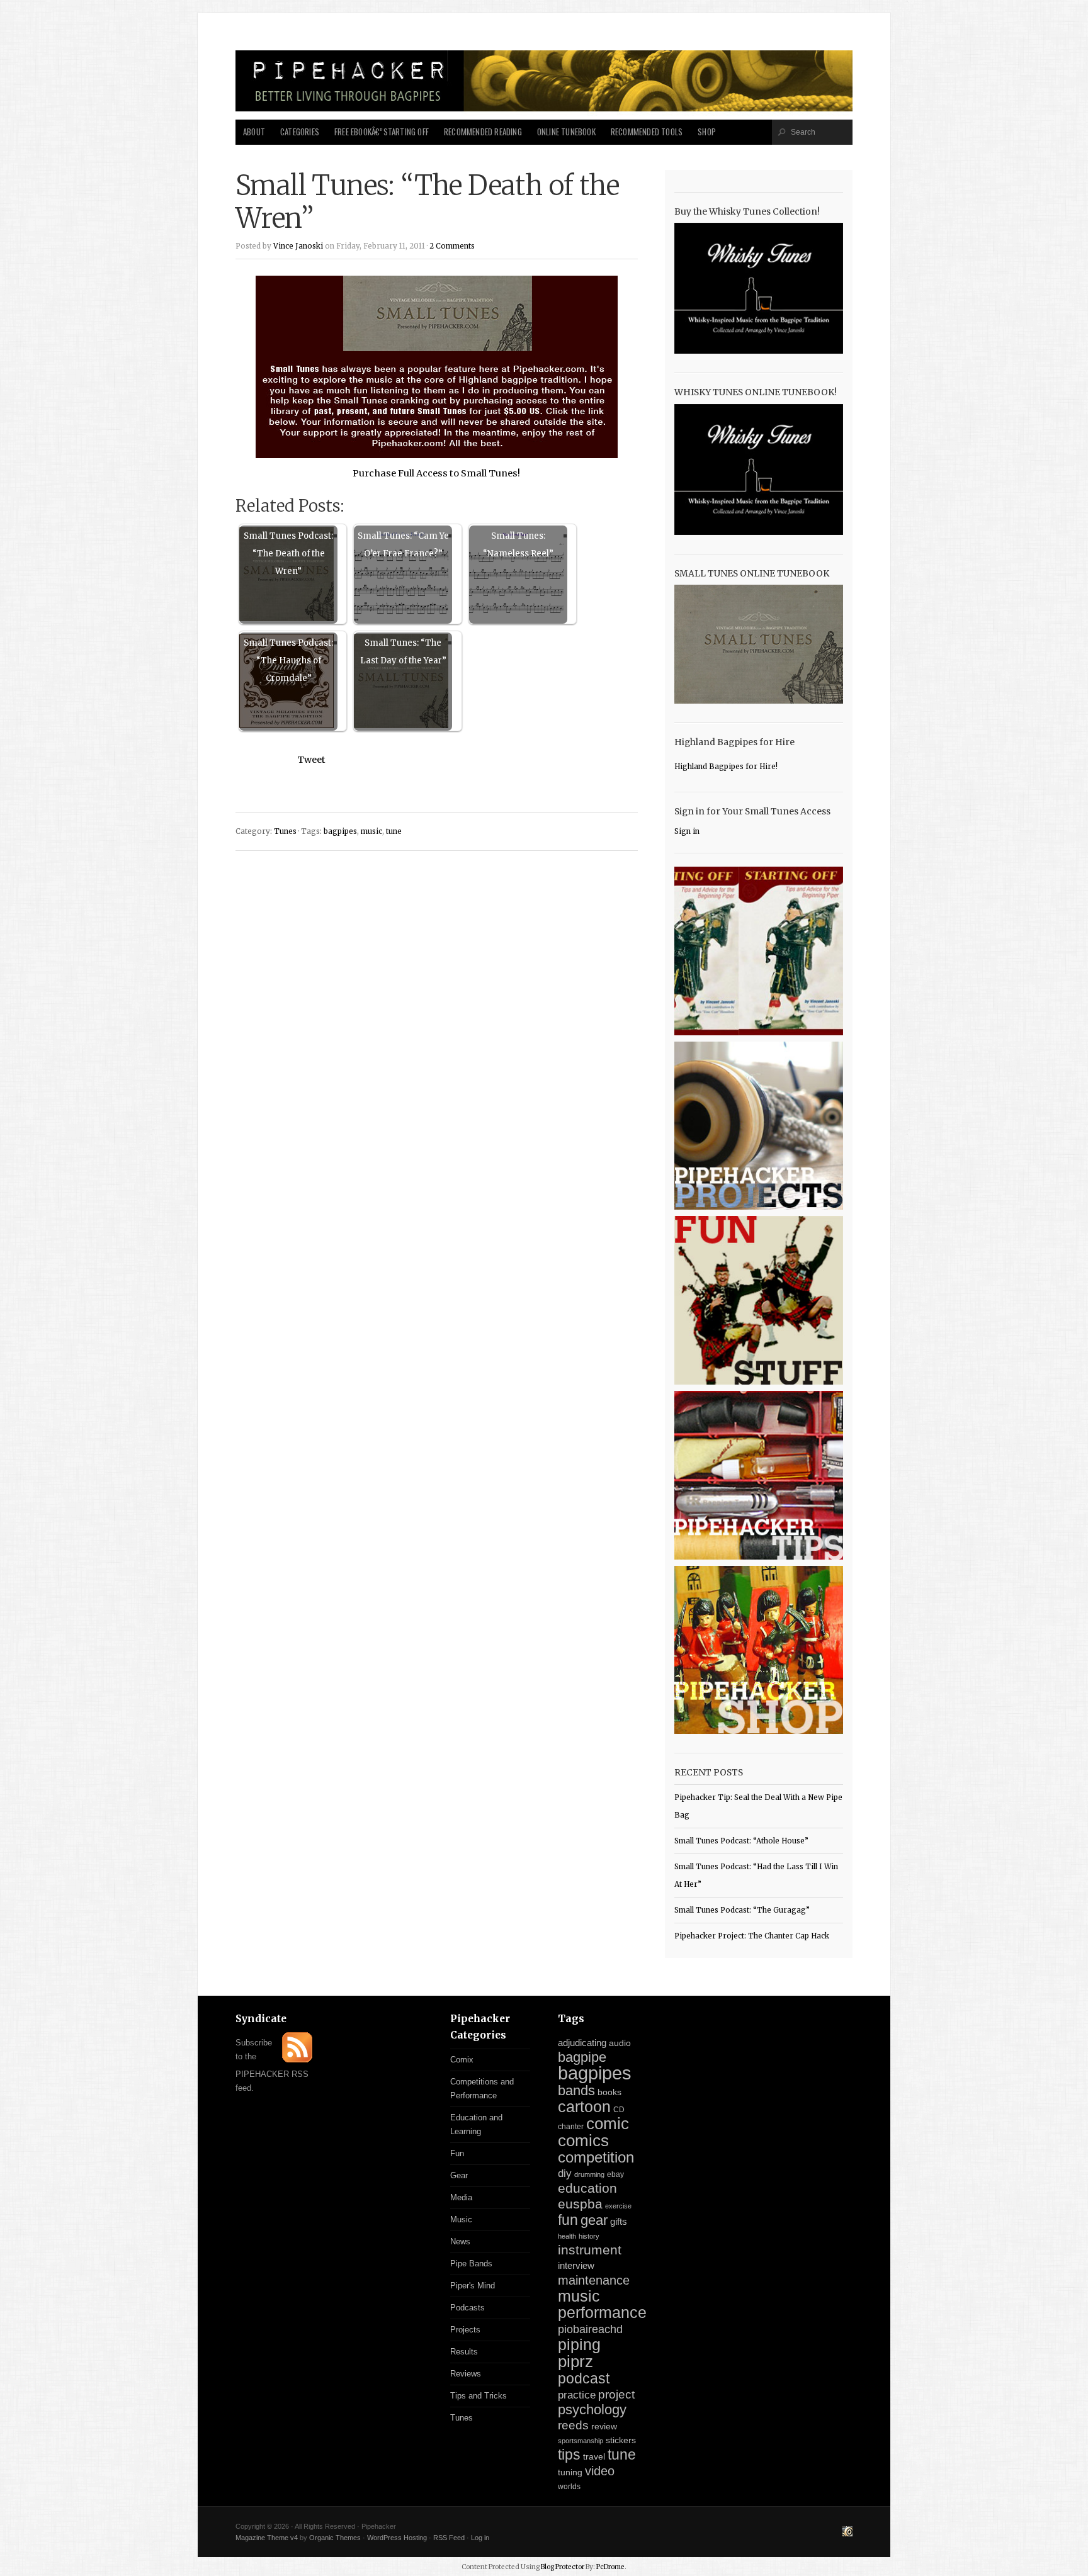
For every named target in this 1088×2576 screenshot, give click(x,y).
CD (619, 2110)
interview (576, 2266)
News (460, 2241)
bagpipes (340, 831)
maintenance (594, 2280)
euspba (580, 2204)
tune (394, 831)
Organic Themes (335, 2538)
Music (461, 2219)
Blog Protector (563, 2567)
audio (620, 2043)
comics (583, 2140)
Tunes (285, 831)
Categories (300, 132)
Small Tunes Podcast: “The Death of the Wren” (288, 554)
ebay (615, 2174)
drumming (589, 2174)
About (254, 132)
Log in (480, 2538)
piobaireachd (590, 2329)
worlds (569, 2487)
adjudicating (582, 2043)
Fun (457, 2153)
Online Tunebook (566, 132)
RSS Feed (449, 2538)
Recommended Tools (647, 132)
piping (579, 2344)
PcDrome (610, 2567)
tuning (570, 2472)
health (567, 2236)
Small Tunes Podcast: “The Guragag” (742, 1910)
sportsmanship (581, 2441)
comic (608, 2123)
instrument (590, 2250)
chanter (571, 2127)
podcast (584, 2378)
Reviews (466, 2374)
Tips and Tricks (479, 2396)
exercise (618, 2206)
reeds (573, 2425)
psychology (592, 2410)
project (616, 2394)
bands (576, 2090)
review (604, 2426)
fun (568, 2220)
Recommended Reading (483, 132)
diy (565, 2174)
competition (596, 2157)
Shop (707, 132)
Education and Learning (476, 2124)
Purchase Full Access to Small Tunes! (436, 473)
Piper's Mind (473, 2286)
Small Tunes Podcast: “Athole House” (741, 1841)
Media (461, 2197)
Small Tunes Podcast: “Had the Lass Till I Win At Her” (756, 1876)
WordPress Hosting (397, 2538)
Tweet (311, 760)
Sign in (687, 831)
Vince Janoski (298, 246)
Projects (465, 2330)
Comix (462, 2060)
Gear (459, 2175)
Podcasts (467, 2308)
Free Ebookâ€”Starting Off (382, 132)
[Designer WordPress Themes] (847, 2533)
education (587, 2188)
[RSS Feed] (297, 2060)
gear (594, 2220)
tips (569, 2455)
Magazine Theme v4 (267, 2538)
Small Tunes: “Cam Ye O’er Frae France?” (403, 545)
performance (602, 2313)
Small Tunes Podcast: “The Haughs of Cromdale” (288, 661)
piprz (575, 2361)
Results (464, 2352)
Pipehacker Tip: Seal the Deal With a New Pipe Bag (758, 1806)
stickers (621, 2440)
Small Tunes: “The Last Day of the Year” (403, 652)
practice (577, 2395)
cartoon (584, 2106)
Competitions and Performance (482, 2089)
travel (594, 2456)
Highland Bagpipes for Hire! (726, 767)
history (589, 2236)
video (600, 2471)
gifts (619, 2221)
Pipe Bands (471, 2264)
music (371, 831)
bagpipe (582, 2057)
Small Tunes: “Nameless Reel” (518, 545)
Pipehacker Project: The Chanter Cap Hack (752, 1936)
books (609, 2092)
